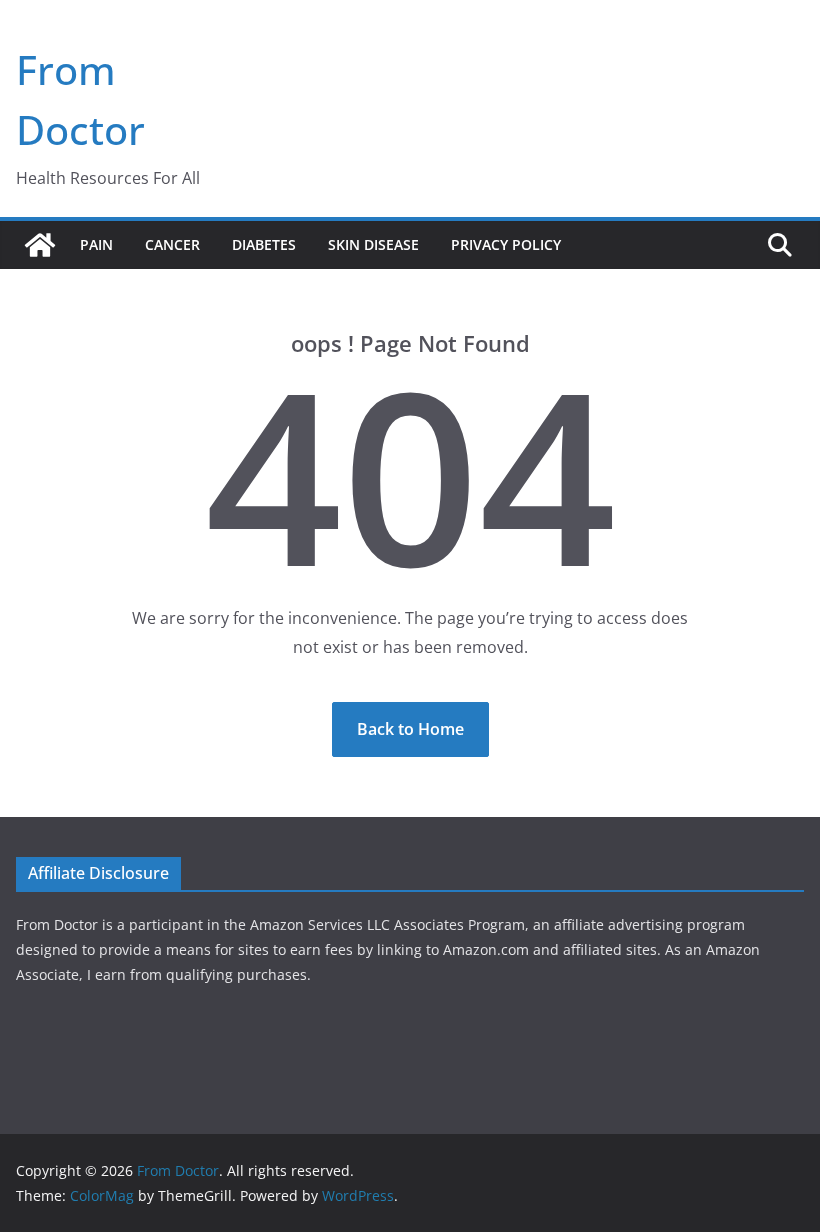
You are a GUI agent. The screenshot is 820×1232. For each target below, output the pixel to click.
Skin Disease (373, 244)
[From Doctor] (40, 245)
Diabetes (264, 244)
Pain (96, 244)
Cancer (172, 244)
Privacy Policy (506, 244)
